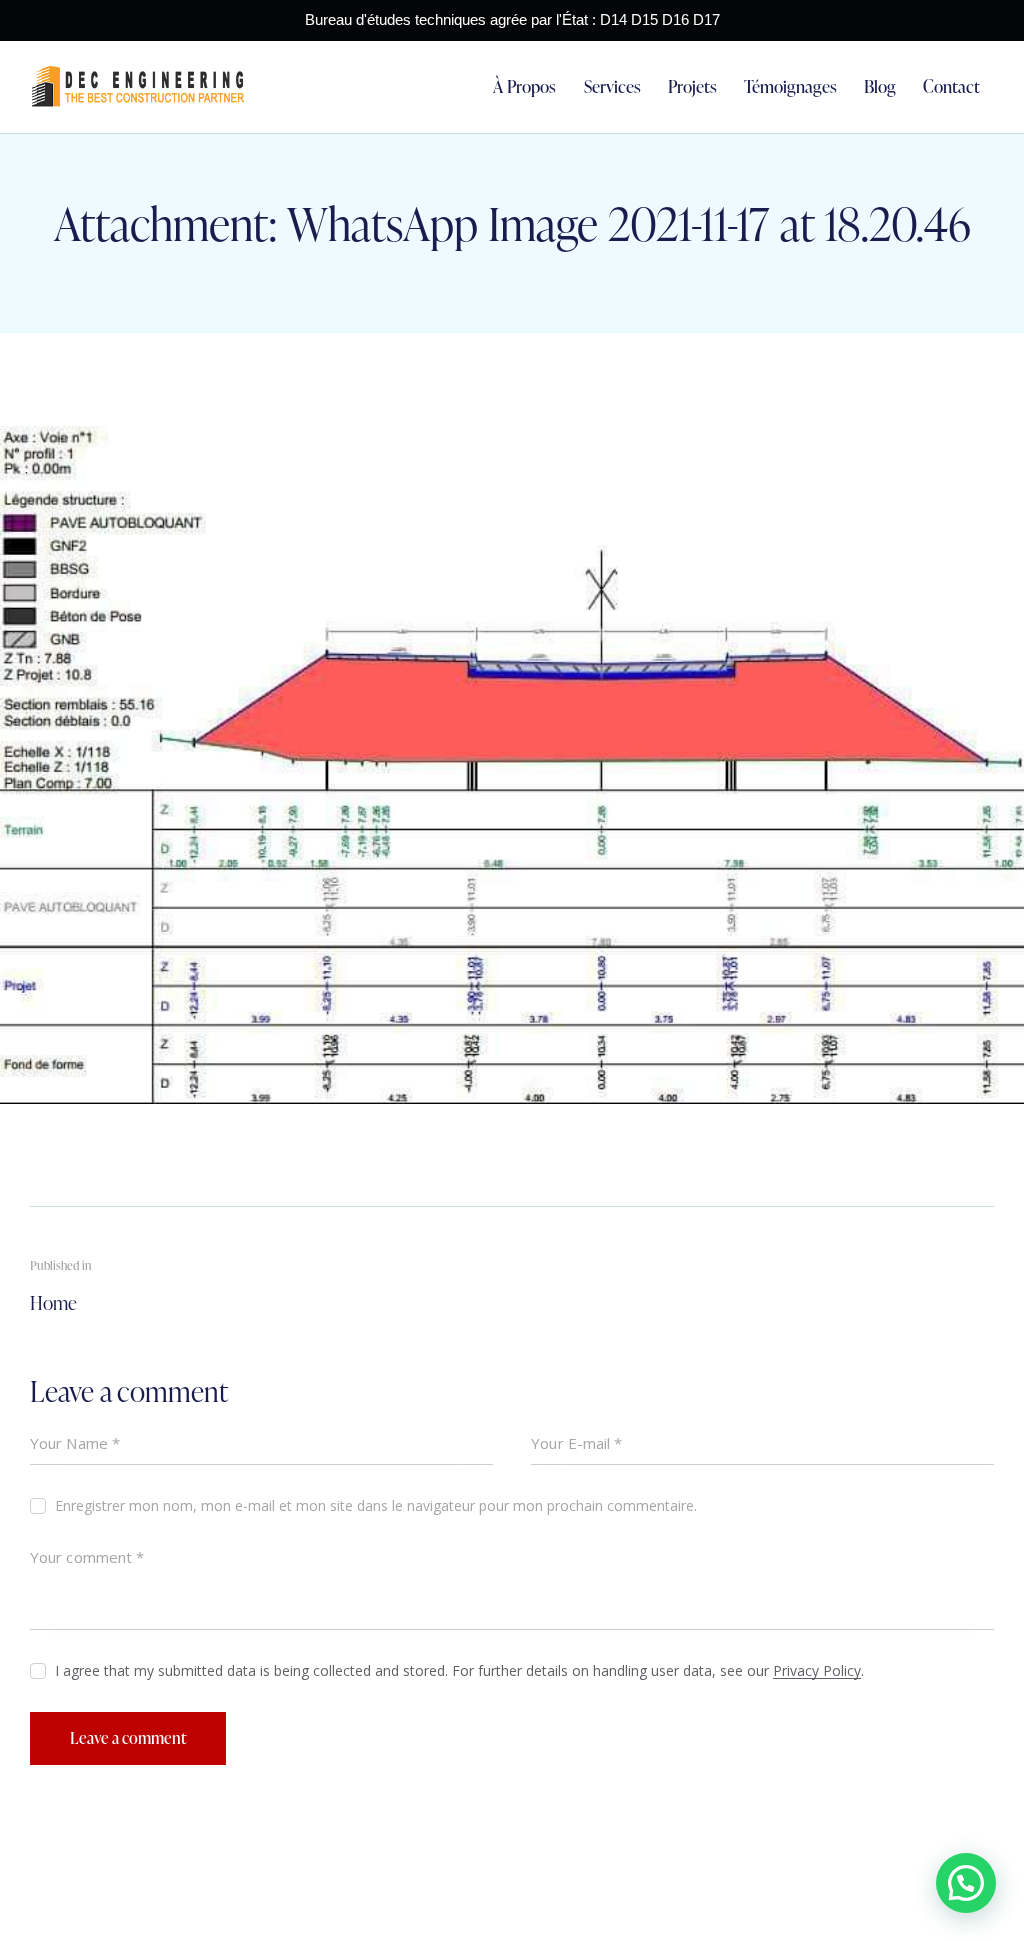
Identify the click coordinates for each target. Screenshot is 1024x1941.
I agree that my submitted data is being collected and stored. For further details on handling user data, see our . (459, 1670)
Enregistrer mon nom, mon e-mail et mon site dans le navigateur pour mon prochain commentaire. (376, 1505)
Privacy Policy (817, 1671)
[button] (966, 1883)
